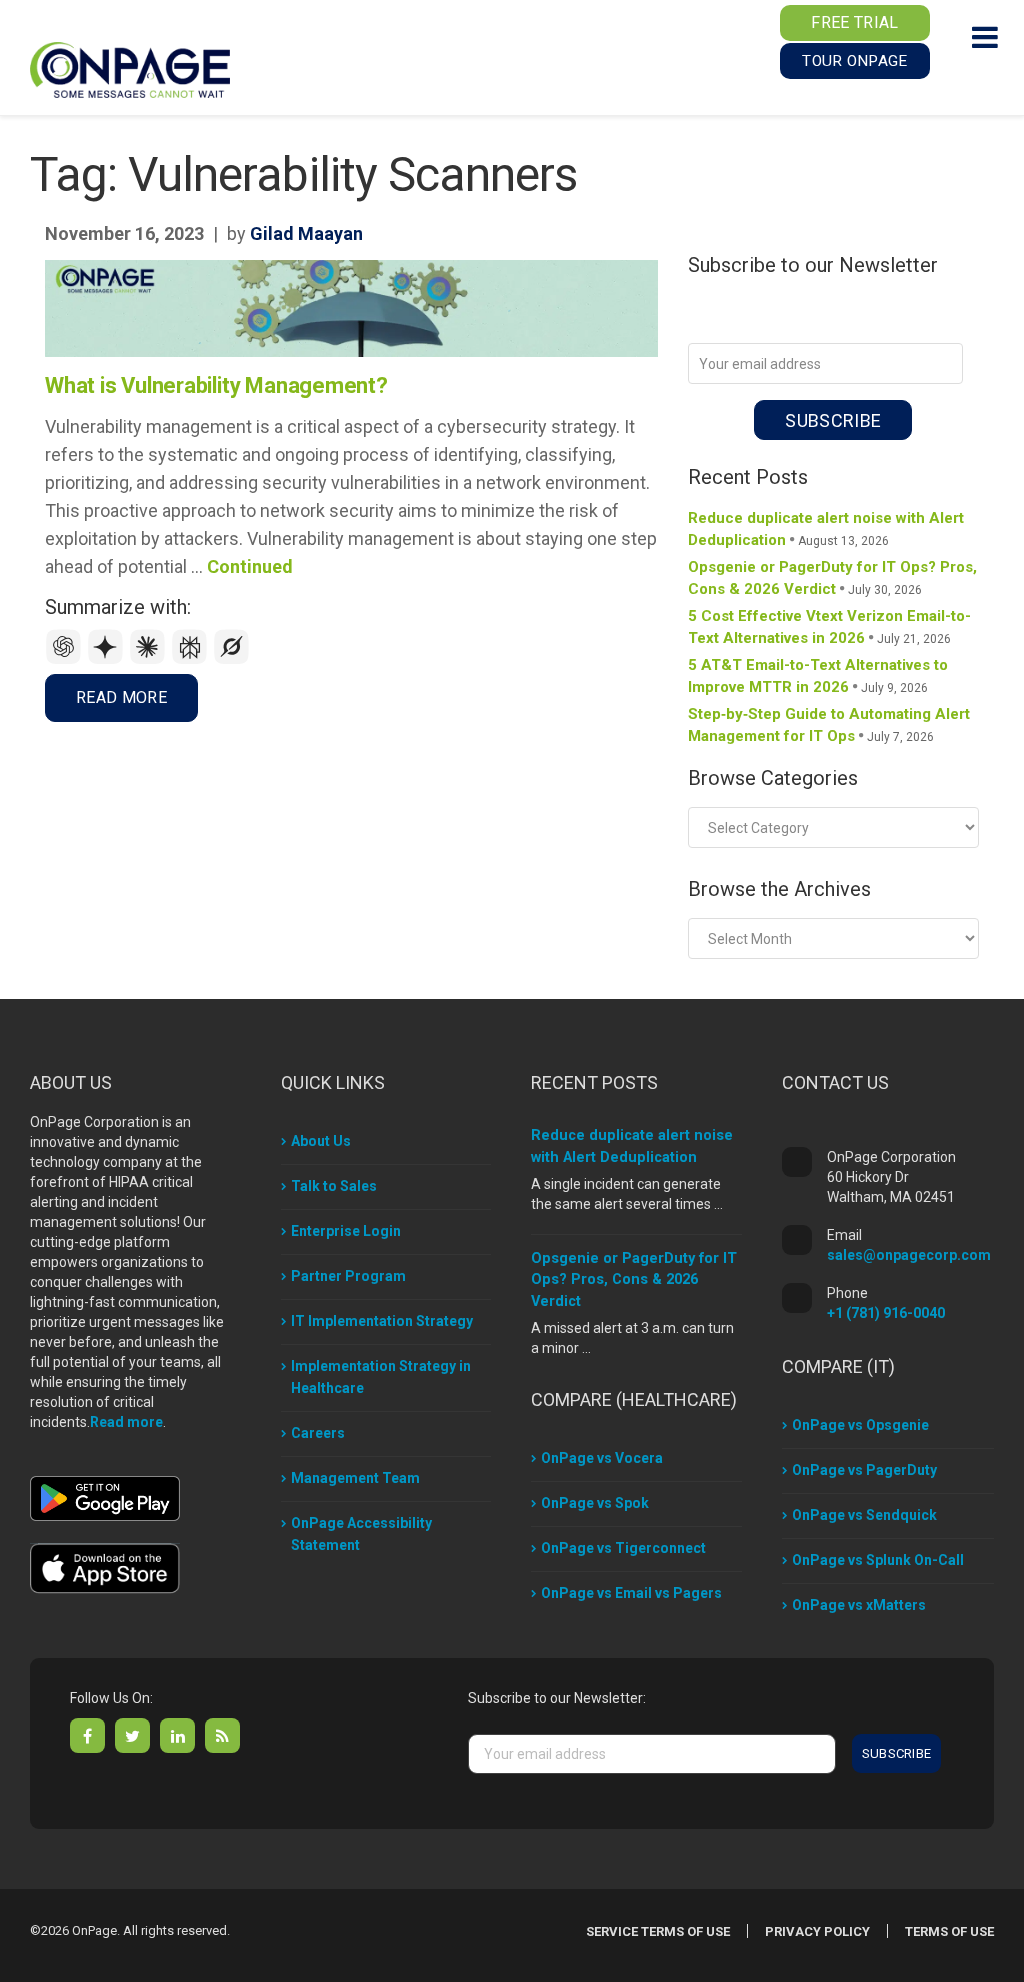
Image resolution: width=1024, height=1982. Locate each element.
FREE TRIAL (854, 22)
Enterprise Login (346, 1231)
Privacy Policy (817, 1931)
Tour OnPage (854, 61)
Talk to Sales (334, 1186)
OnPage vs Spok (595, 1503)
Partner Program (348, 1276)
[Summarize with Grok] (232, 659)
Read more (126, 1422)
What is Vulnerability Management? (216, 385)
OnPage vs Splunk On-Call (878, 1560)
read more (121, 697)
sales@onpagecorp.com (909, 1255)
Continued (250, 566)
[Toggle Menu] (985, 37)
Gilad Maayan (306, 233)
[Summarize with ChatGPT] (66, 659)
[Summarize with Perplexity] (192, 659)
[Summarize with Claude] (150, 659)
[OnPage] (130, 68)
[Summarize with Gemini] (108, 659)
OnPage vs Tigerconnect (623, 1548)
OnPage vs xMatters (859, 1605)
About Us (321, 1141)
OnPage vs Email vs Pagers (631, 1593)
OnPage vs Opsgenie (860, 1425)
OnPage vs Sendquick (864, 1515)
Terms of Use (949, 1931)
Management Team (355, 1478)
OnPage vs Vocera (602, 1458)
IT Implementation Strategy (382, 1321)
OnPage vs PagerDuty (864, 1470)
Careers (318, 1433)
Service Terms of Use (658, 1931)
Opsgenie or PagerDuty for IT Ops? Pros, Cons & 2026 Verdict (634, 1280)
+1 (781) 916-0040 (886, 1313)
